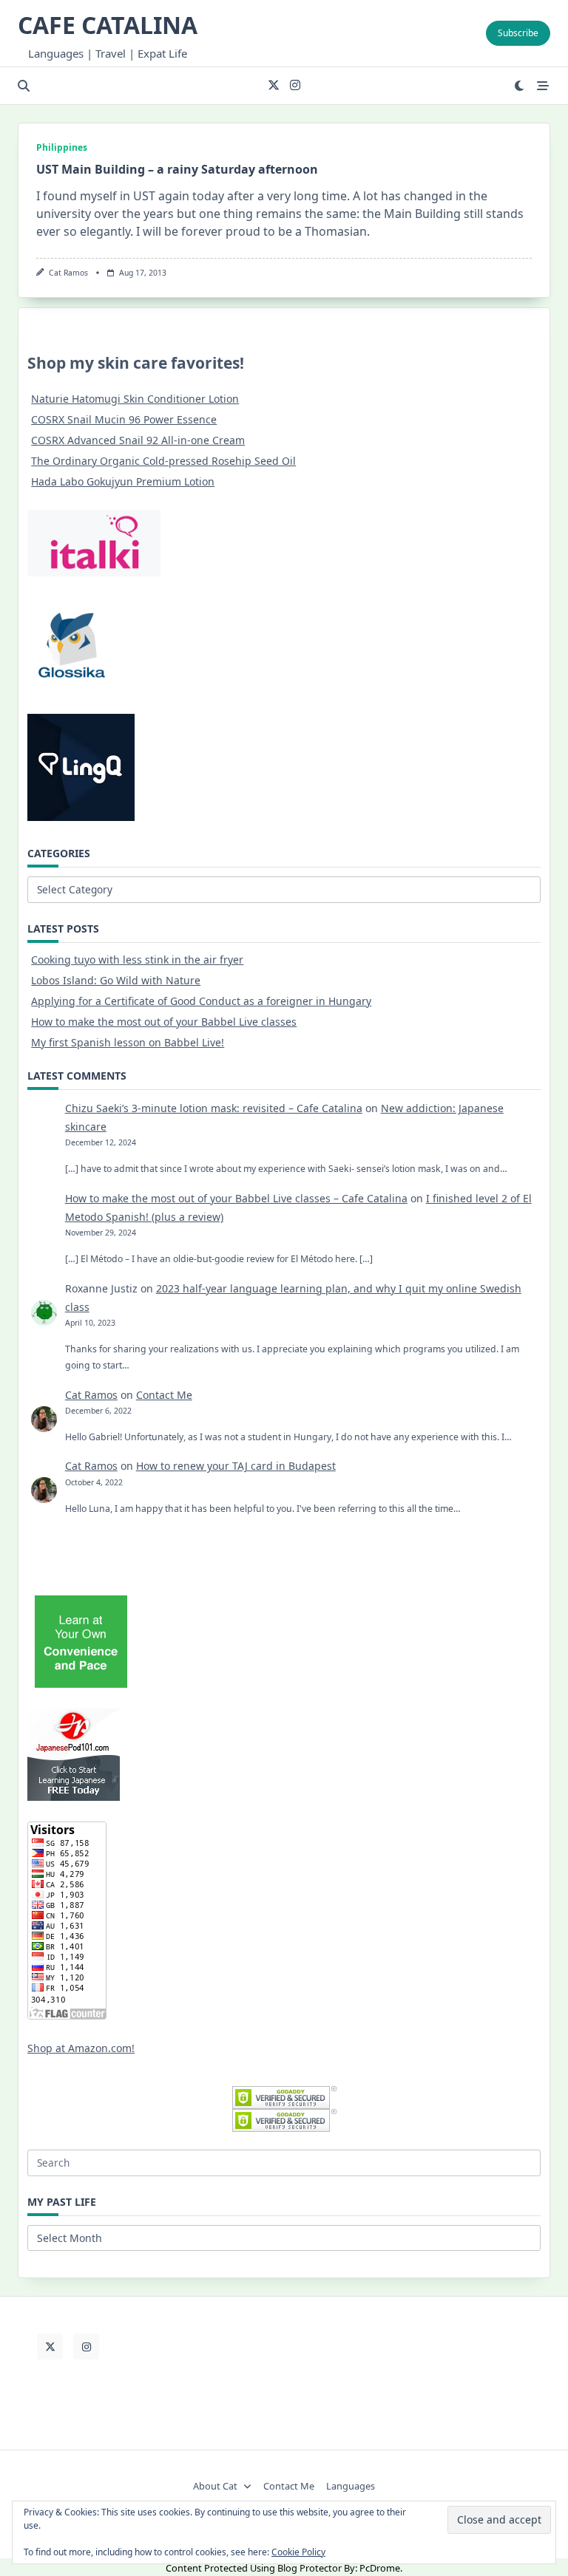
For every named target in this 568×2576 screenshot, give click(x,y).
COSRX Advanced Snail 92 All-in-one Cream (138, 440)
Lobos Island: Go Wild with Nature (116, 980)
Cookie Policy (298, 2552)
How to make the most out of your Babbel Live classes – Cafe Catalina (236, 1198)
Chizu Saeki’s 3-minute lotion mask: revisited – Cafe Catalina (214, 1108)
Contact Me (164, 1395)
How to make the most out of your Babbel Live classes (164, 1022)
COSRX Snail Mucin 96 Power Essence (124, 419)
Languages (351, 2487)
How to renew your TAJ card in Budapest (236, 1466)
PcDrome (380, 2568)
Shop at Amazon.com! (81, 2048)
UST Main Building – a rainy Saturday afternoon (177, 169)
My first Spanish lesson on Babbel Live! (128, 1042)
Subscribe (518, 33)
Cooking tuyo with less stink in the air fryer (137, 960)
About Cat (215, 2487)
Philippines (62, 147)
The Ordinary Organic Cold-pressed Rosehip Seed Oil (163, 461)
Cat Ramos (68, 273)
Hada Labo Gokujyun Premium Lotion (123, 481)
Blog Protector (310, 2568)
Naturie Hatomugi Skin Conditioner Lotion (135, 399)
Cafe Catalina (108, 25)
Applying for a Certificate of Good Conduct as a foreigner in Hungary (201, 1001)
